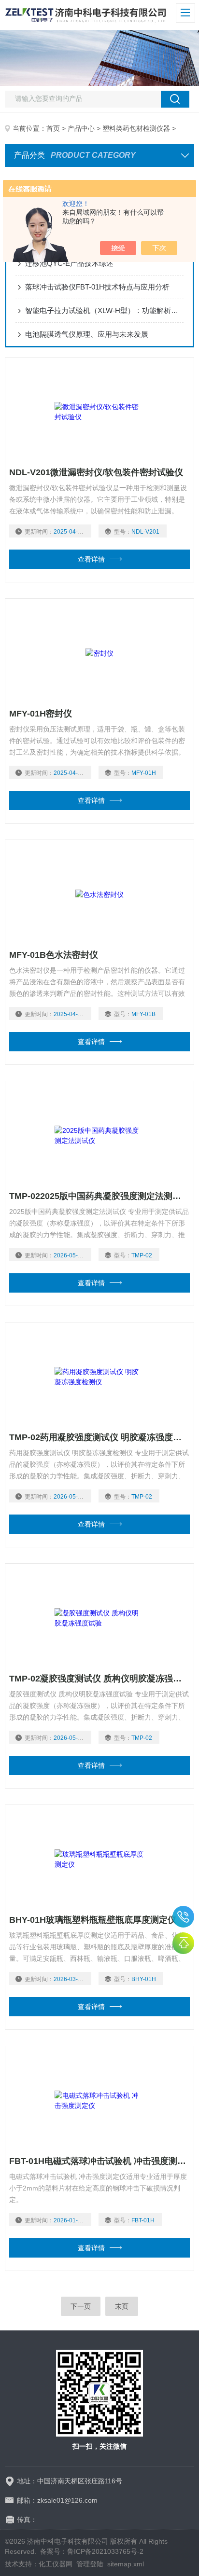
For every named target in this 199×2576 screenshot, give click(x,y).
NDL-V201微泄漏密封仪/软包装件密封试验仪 (96, 472)
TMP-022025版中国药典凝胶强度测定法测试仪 (99, 1196)
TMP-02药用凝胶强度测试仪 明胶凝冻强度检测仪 (99, 1437)
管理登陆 (90, 2564)
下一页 (81, 2306)
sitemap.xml (126, 2564)
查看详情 (91, 559)
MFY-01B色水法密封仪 (54, 955)
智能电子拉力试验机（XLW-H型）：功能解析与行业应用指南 (104, 310)
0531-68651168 (183, 1917)
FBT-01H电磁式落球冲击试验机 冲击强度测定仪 (99, 2161)
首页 (53, 128)
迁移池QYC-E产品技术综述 (69, 263)
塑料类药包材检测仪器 (136, 128)
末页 (122, 2306)
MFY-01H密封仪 (41, 714)
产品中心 (81, 128)
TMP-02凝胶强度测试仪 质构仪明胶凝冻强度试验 (99, 1679)
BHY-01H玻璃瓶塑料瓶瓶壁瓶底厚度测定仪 (93, 1920)
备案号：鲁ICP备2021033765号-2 (92, 2551)
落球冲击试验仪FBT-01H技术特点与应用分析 (97, 287)
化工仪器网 (56, 2564)
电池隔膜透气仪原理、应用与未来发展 (87, 334)
